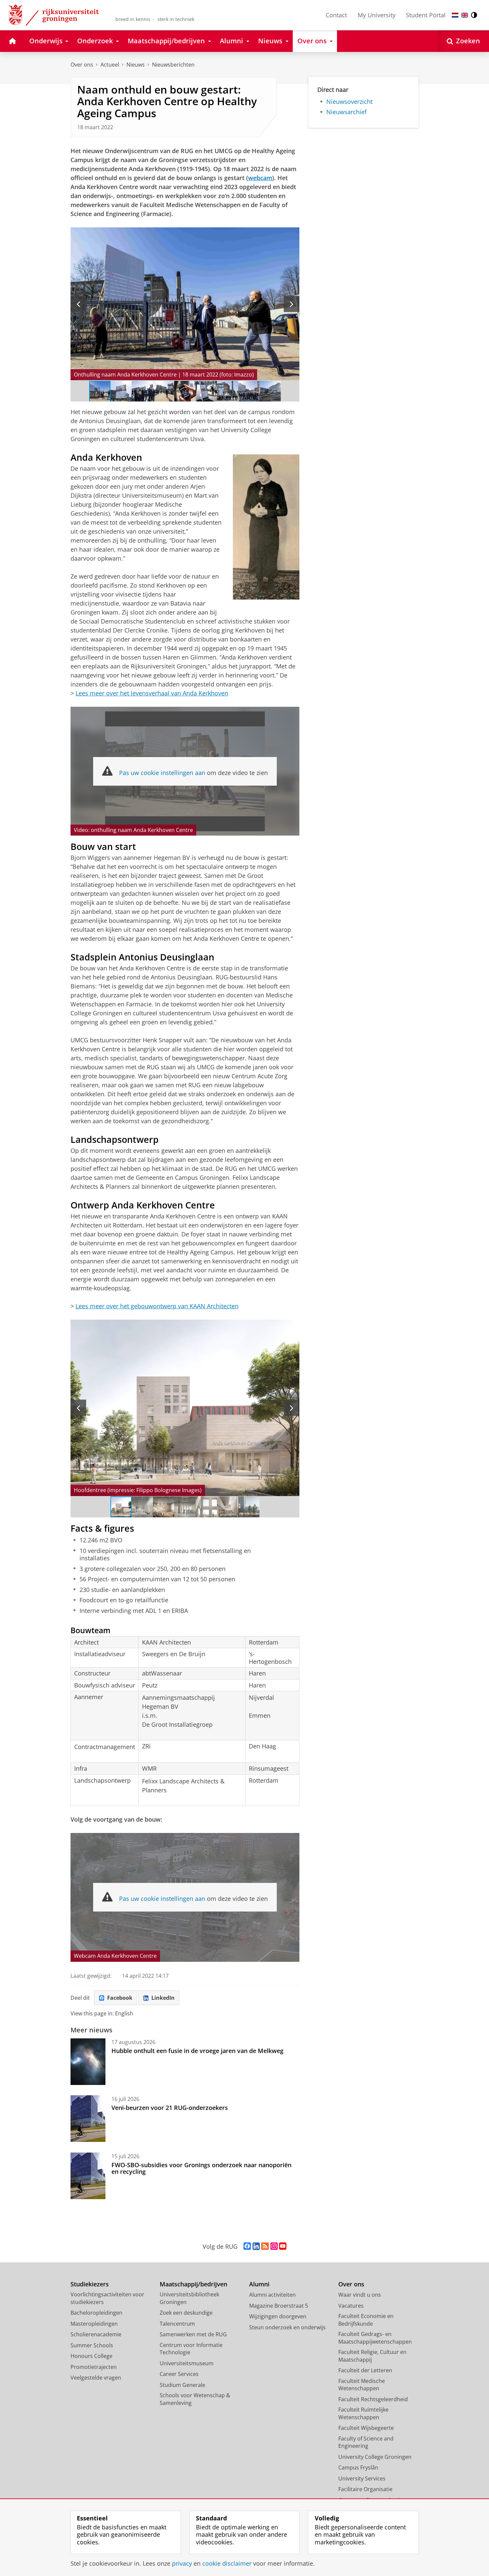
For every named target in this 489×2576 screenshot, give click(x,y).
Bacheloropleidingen (96, 2313)
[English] (465, 15)
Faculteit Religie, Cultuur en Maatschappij (372, 2356)
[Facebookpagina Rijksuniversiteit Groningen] (247, 2246)
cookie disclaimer (227, 2564)
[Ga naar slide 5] (185, 391)
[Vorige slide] (78, 304)
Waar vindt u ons (360, 2295)
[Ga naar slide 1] (100, 391)
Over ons (82, 65)
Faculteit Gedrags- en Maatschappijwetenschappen (375, 2338)
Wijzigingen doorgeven (278, 2316)
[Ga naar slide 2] (121, 391)
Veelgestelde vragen (96, 2378)
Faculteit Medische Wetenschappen (362, 2385)
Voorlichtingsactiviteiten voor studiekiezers (107, 2298)
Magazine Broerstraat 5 (279, 2306)
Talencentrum (177, 2324)
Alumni (259, 2284)
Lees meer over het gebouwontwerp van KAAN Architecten (157, 1306)
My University (377, 15)
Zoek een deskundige (186, 2313)
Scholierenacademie (96, 2334)
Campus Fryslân (358, 2467)
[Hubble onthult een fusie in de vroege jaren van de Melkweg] (88, 2062)
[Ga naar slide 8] (249, 391)
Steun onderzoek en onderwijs (287, 2327)
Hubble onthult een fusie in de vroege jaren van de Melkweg (197, 2051)
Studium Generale (182, 2385)
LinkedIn (163, 1998)
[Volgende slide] (292, 304)
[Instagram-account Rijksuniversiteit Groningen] (274, 2246)
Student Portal (426, 15)
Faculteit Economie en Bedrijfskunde (366, 2320)
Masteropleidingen (94, 2324)
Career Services (179, 2374)
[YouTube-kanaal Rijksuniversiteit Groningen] (283, 2246)
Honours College (91, 2356)
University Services (362, 2478)
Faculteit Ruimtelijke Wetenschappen (363, 2413)
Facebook (120, 1998)
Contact (336, 15)
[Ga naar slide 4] (164, 391)
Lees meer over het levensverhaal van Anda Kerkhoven (152, 693)
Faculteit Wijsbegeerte (366, 2428)
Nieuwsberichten (173, 65)
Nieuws (136, 65)
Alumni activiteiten (272, 2295)
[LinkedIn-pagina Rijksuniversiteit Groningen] (256, 2246)
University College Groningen (375, 2457)
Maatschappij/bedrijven (193, 2284)
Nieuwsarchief (346, 112)
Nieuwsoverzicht (349, 102)
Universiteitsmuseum (187, 2363)
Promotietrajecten (94, 2367)
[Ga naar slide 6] (206, 391)
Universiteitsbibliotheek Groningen (189, 2298)
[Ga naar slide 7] (228, 391)
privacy (182, 2564)
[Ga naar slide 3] (142, 391)
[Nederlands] (455, 15)
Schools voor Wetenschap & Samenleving (195, 2399)
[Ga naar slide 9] (270, 391)
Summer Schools (92, 2345)
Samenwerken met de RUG (193, 2334)
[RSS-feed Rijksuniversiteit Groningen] (265, 2246)
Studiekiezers (90, 2284)
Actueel (110, 65)
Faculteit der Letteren (365, 2370)
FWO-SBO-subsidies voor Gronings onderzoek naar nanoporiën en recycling (201, 2168)
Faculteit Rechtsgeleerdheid (373, 2399)
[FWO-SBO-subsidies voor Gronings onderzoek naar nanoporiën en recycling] (88, 2176)
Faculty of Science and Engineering (366, 2442)
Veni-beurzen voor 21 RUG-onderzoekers (170, 2108)
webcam (260, 178)
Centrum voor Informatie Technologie (191, 2349)
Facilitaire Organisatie (365, 2489)
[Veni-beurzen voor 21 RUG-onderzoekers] (88, 2119)
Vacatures (351, 2306)
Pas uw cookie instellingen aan (162, 773)
